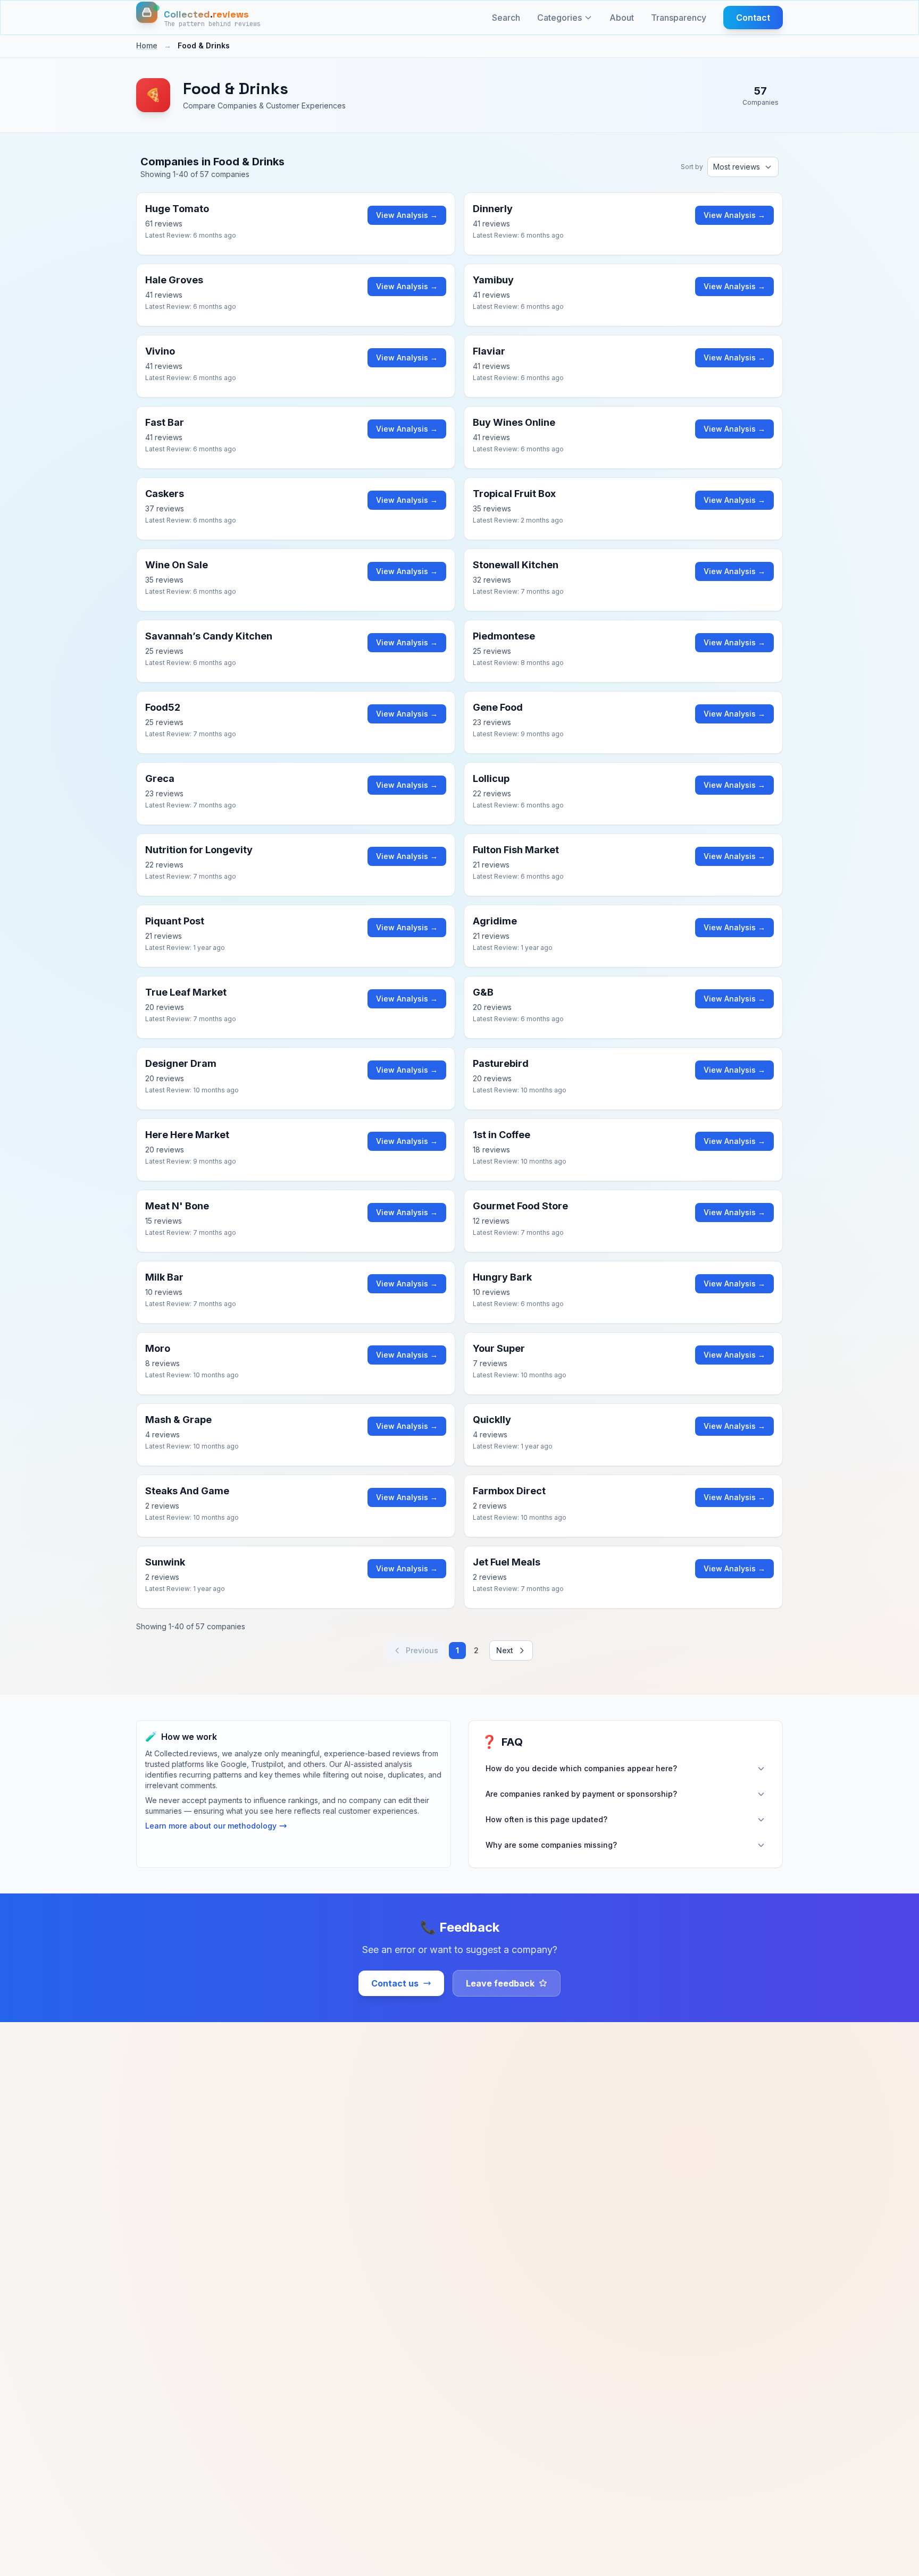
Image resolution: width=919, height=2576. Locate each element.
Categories (559, 18)
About (622, 18)
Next (505, 1650)
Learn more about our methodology (211, 1826)
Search (506, 18)
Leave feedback (500, 1983)
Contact (753, 18)
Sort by (692, 167)
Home (147, 45)
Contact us (395, 1983)
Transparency (679, 18)
